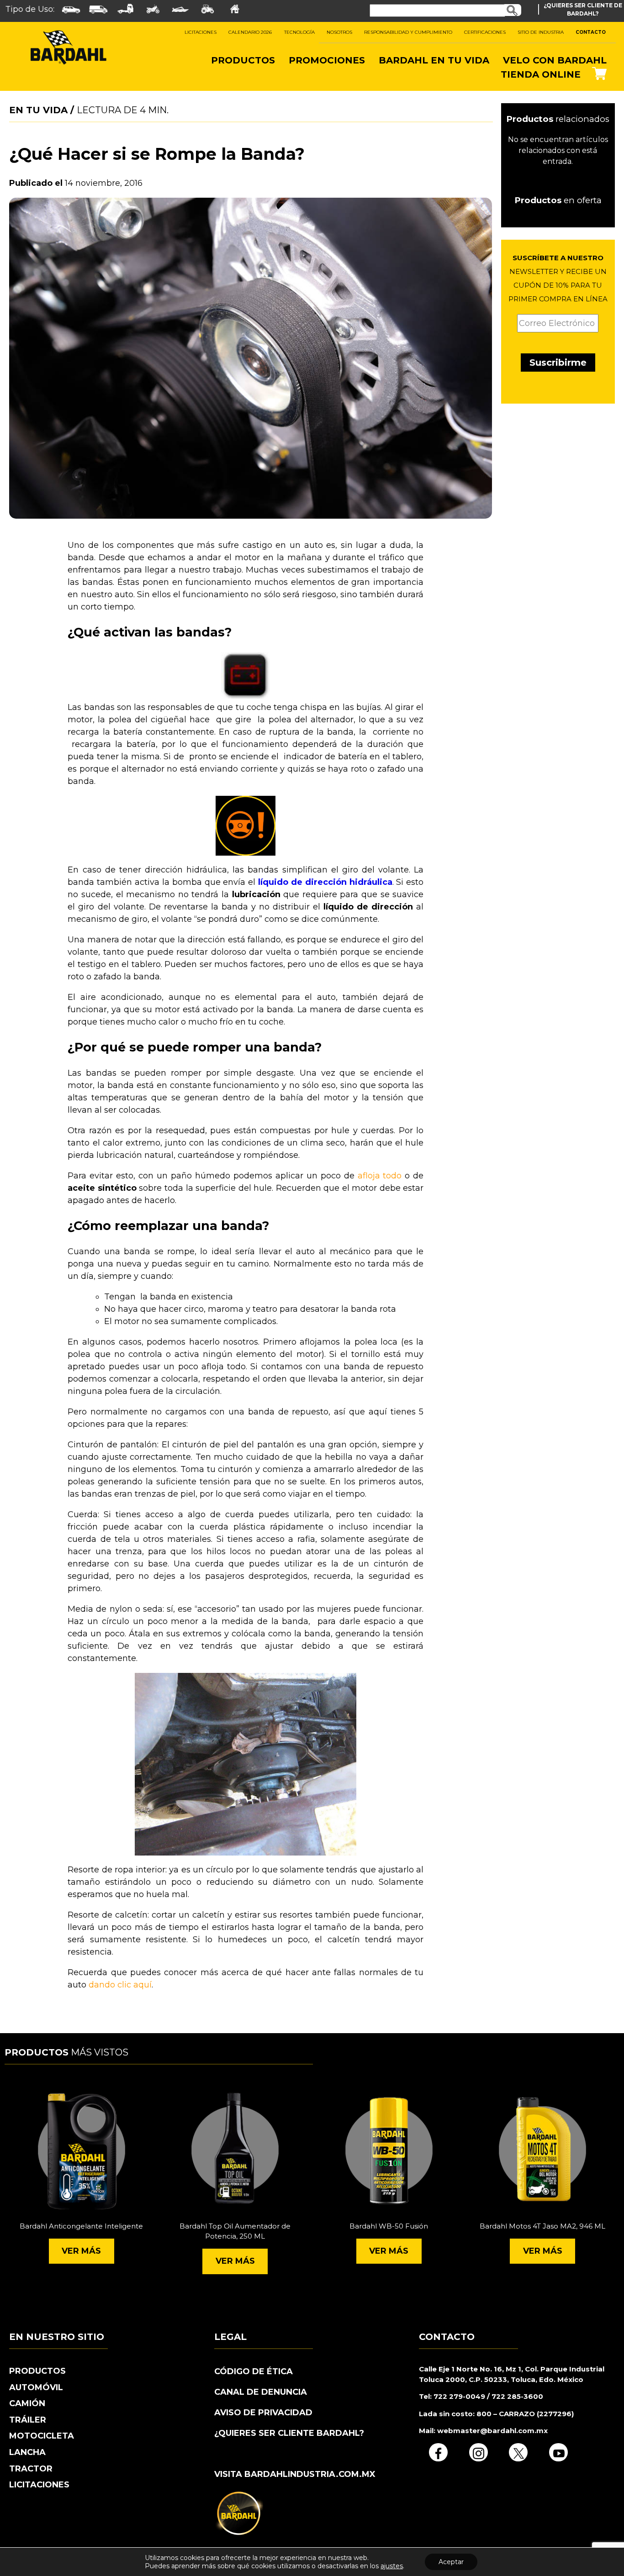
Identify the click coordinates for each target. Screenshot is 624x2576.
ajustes (392, 2566)
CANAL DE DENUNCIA (261, 2392)
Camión (27, 2403)
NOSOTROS (339, 32)
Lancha (27, 2452)
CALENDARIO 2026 (250, 32)
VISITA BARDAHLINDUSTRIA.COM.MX (295, 2474)
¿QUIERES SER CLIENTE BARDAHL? (289, 2433)
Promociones (327, 60)
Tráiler (28, 2420)
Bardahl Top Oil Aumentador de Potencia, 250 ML (235, 2231)
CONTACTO (591, 32)
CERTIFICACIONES (485, 32)
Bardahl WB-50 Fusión (389, 2226)
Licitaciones (39, 2485)
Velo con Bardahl (555, 60)
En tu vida (38, 110)
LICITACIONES (201, 32)
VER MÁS (81, 2251)
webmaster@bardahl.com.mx (492, 2431)
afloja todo (380, 1176)
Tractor (31, 2469)
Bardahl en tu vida (434, 60)
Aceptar (451, 2562)
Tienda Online (541, 74)
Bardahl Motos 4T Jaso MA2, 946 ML (542, 2226)
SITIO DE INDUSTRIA (541, 32)
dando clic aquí (120, 1985)
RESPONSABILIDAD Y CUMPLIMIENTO (408, 32)
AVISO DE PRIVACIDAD (263, 2413)
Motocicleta (42, 2436)
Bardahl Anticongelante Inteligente (81, 2226)
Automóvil (36, 2387)
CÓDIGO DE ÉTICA (254, 2371)
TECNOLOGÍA (299, 32)
